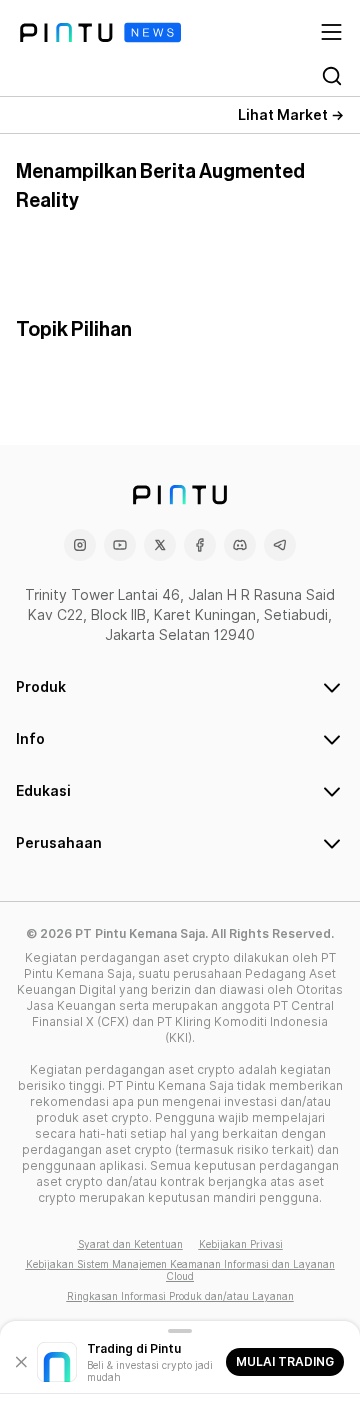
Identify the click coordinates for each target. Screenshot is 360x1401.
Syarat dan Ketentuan (130, 1244)
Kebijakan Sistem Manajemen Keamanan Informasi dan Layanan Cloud (180, 1270)
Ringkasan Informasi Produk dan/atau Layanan (180, 1296)
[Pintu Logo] (100, 32)
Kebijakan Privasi (241, 1244)
